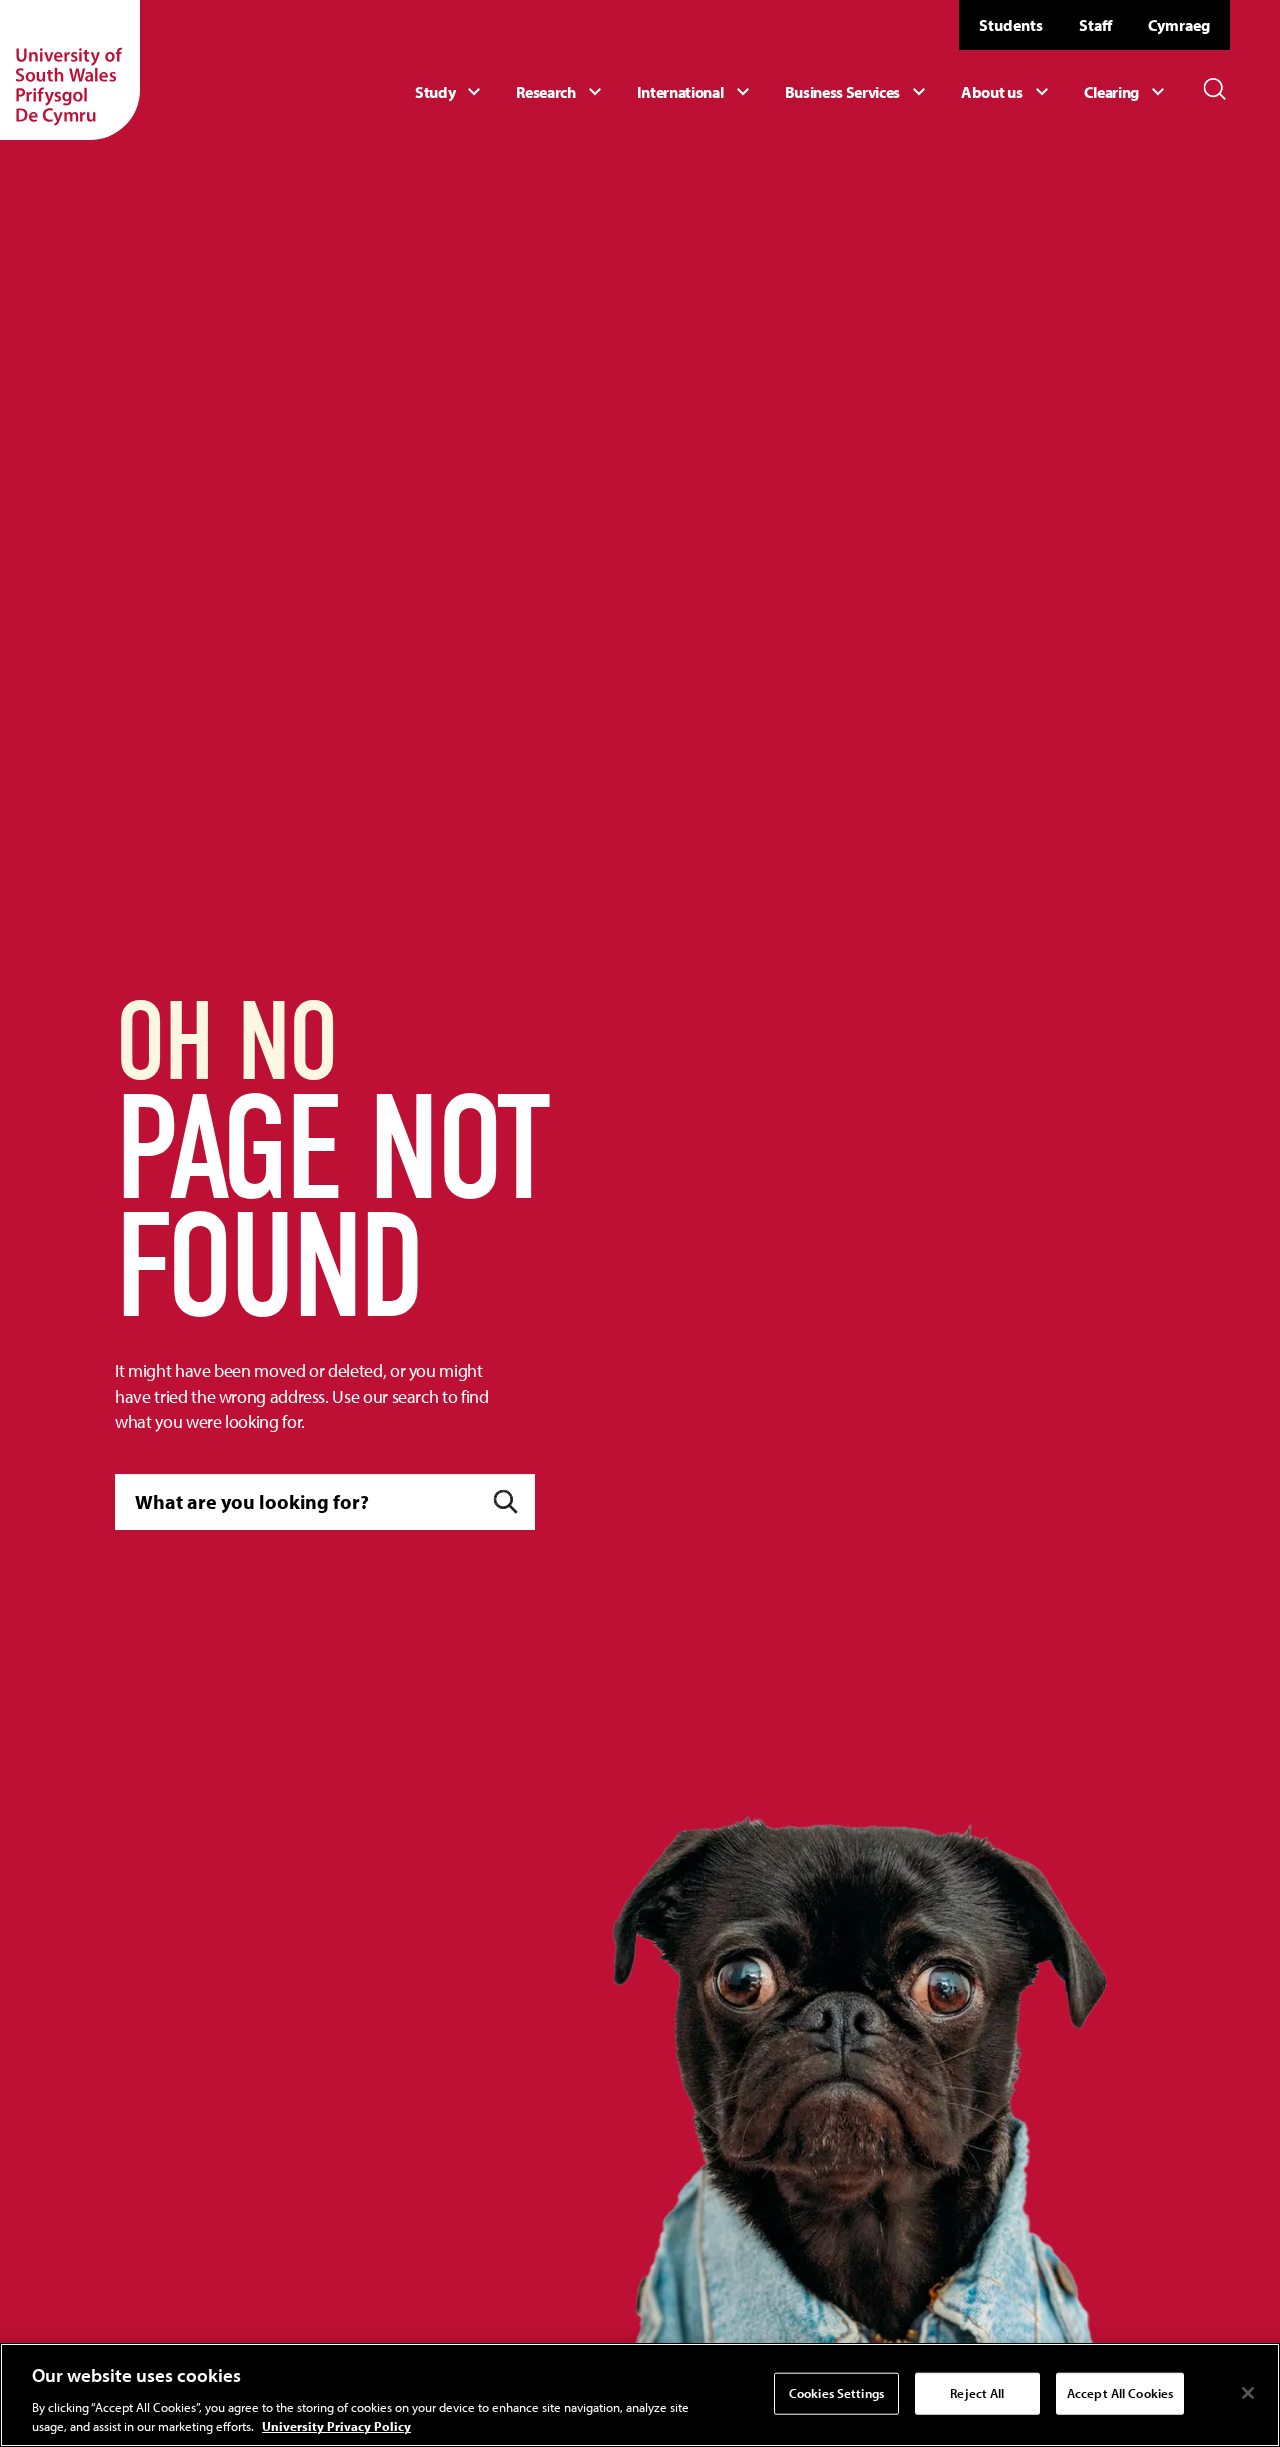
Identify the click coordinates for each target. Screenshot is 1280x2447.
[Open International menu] (696, 92)
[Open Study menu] (450, 92)
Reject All (977, 2393)
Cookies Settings (836, 2393)
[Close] (1248, 2393)
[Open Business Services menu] (858, 92)
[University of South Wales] (70, 70)
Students (1011, 25)
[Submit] (505, 1501)
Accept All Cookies (1120, 2393)
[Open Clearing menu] (1127, 92)
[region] (640, 2395)
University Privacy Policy (336, 2426)
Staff (1095, 25)
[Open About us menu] (1007, 92)
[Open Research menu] (561, 92)
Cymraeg (1179, 25)
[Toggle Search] (1215, 89)
